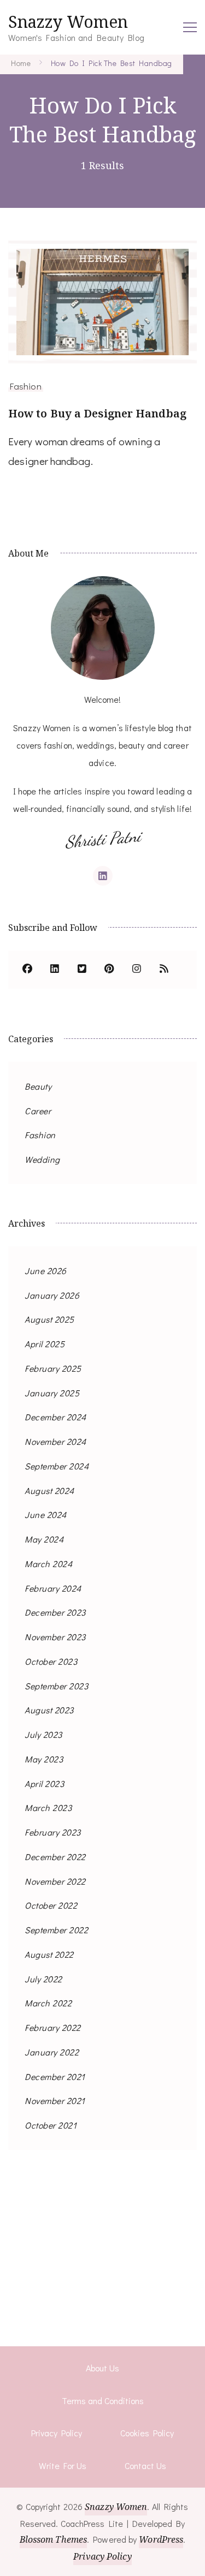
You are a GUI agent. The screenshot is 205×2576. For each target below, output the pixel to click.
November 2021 (55, 2100)
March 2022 (48, 2003)
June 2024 (46, 1514)
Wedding (42, 1159)
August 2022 (49, 1954)
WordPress (161, 2539)
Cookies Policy (147, 2433)
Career (38, 1111)
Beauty (38, 1086)
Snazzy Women (68, 22)
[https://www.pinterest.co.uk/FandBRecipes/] (109, 970)
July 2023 (43, 1734)
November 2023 (55, 1637)
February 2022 (53, 2027)
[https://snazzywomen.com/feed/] (164, 970)
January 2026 (52, 1295)
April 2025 (45, 1344)
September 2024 (57, 1466)
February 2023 (53, 1832)
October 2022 (51, 1905)
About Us (102, 2368)
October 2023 (51, 1661)
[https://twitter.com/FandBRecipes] (82, 970)
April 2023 (44, 1783)
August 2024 (49, 1490)
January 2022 (52, 2052)
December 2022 (55, 1857)
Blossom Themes (53, 2539)
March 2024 (48, 1564)
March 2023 (48, 1807)
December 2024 (55, 1417)
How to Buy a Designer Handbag (97, 413)
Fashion (26, 386)
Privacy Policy (57, 2433)
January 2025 (52, 1393)
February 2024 (53, 1588)
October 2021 (51, 2125)
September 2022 (56, 1930)
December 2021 (55, 2076)
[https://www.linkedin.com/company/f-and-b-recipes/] (55, 970)
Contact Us (145, 2466)
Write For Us (63, 2466)
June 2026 (46, 1271)
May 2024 (44, 1539)
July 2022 (43, 1979)
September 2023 (56, 1686)
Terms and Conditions (103, 2401)
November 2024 (55, 1441)
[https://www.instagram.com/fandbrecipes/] (137, 970)
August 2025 (49, 1319)
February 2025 (53, 1368)
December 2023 (55, 1612)
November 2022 (55, 1881)
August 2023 (49, 1710)
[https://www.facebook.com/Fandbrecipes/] (27, 970)
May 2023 (44, 1759)
